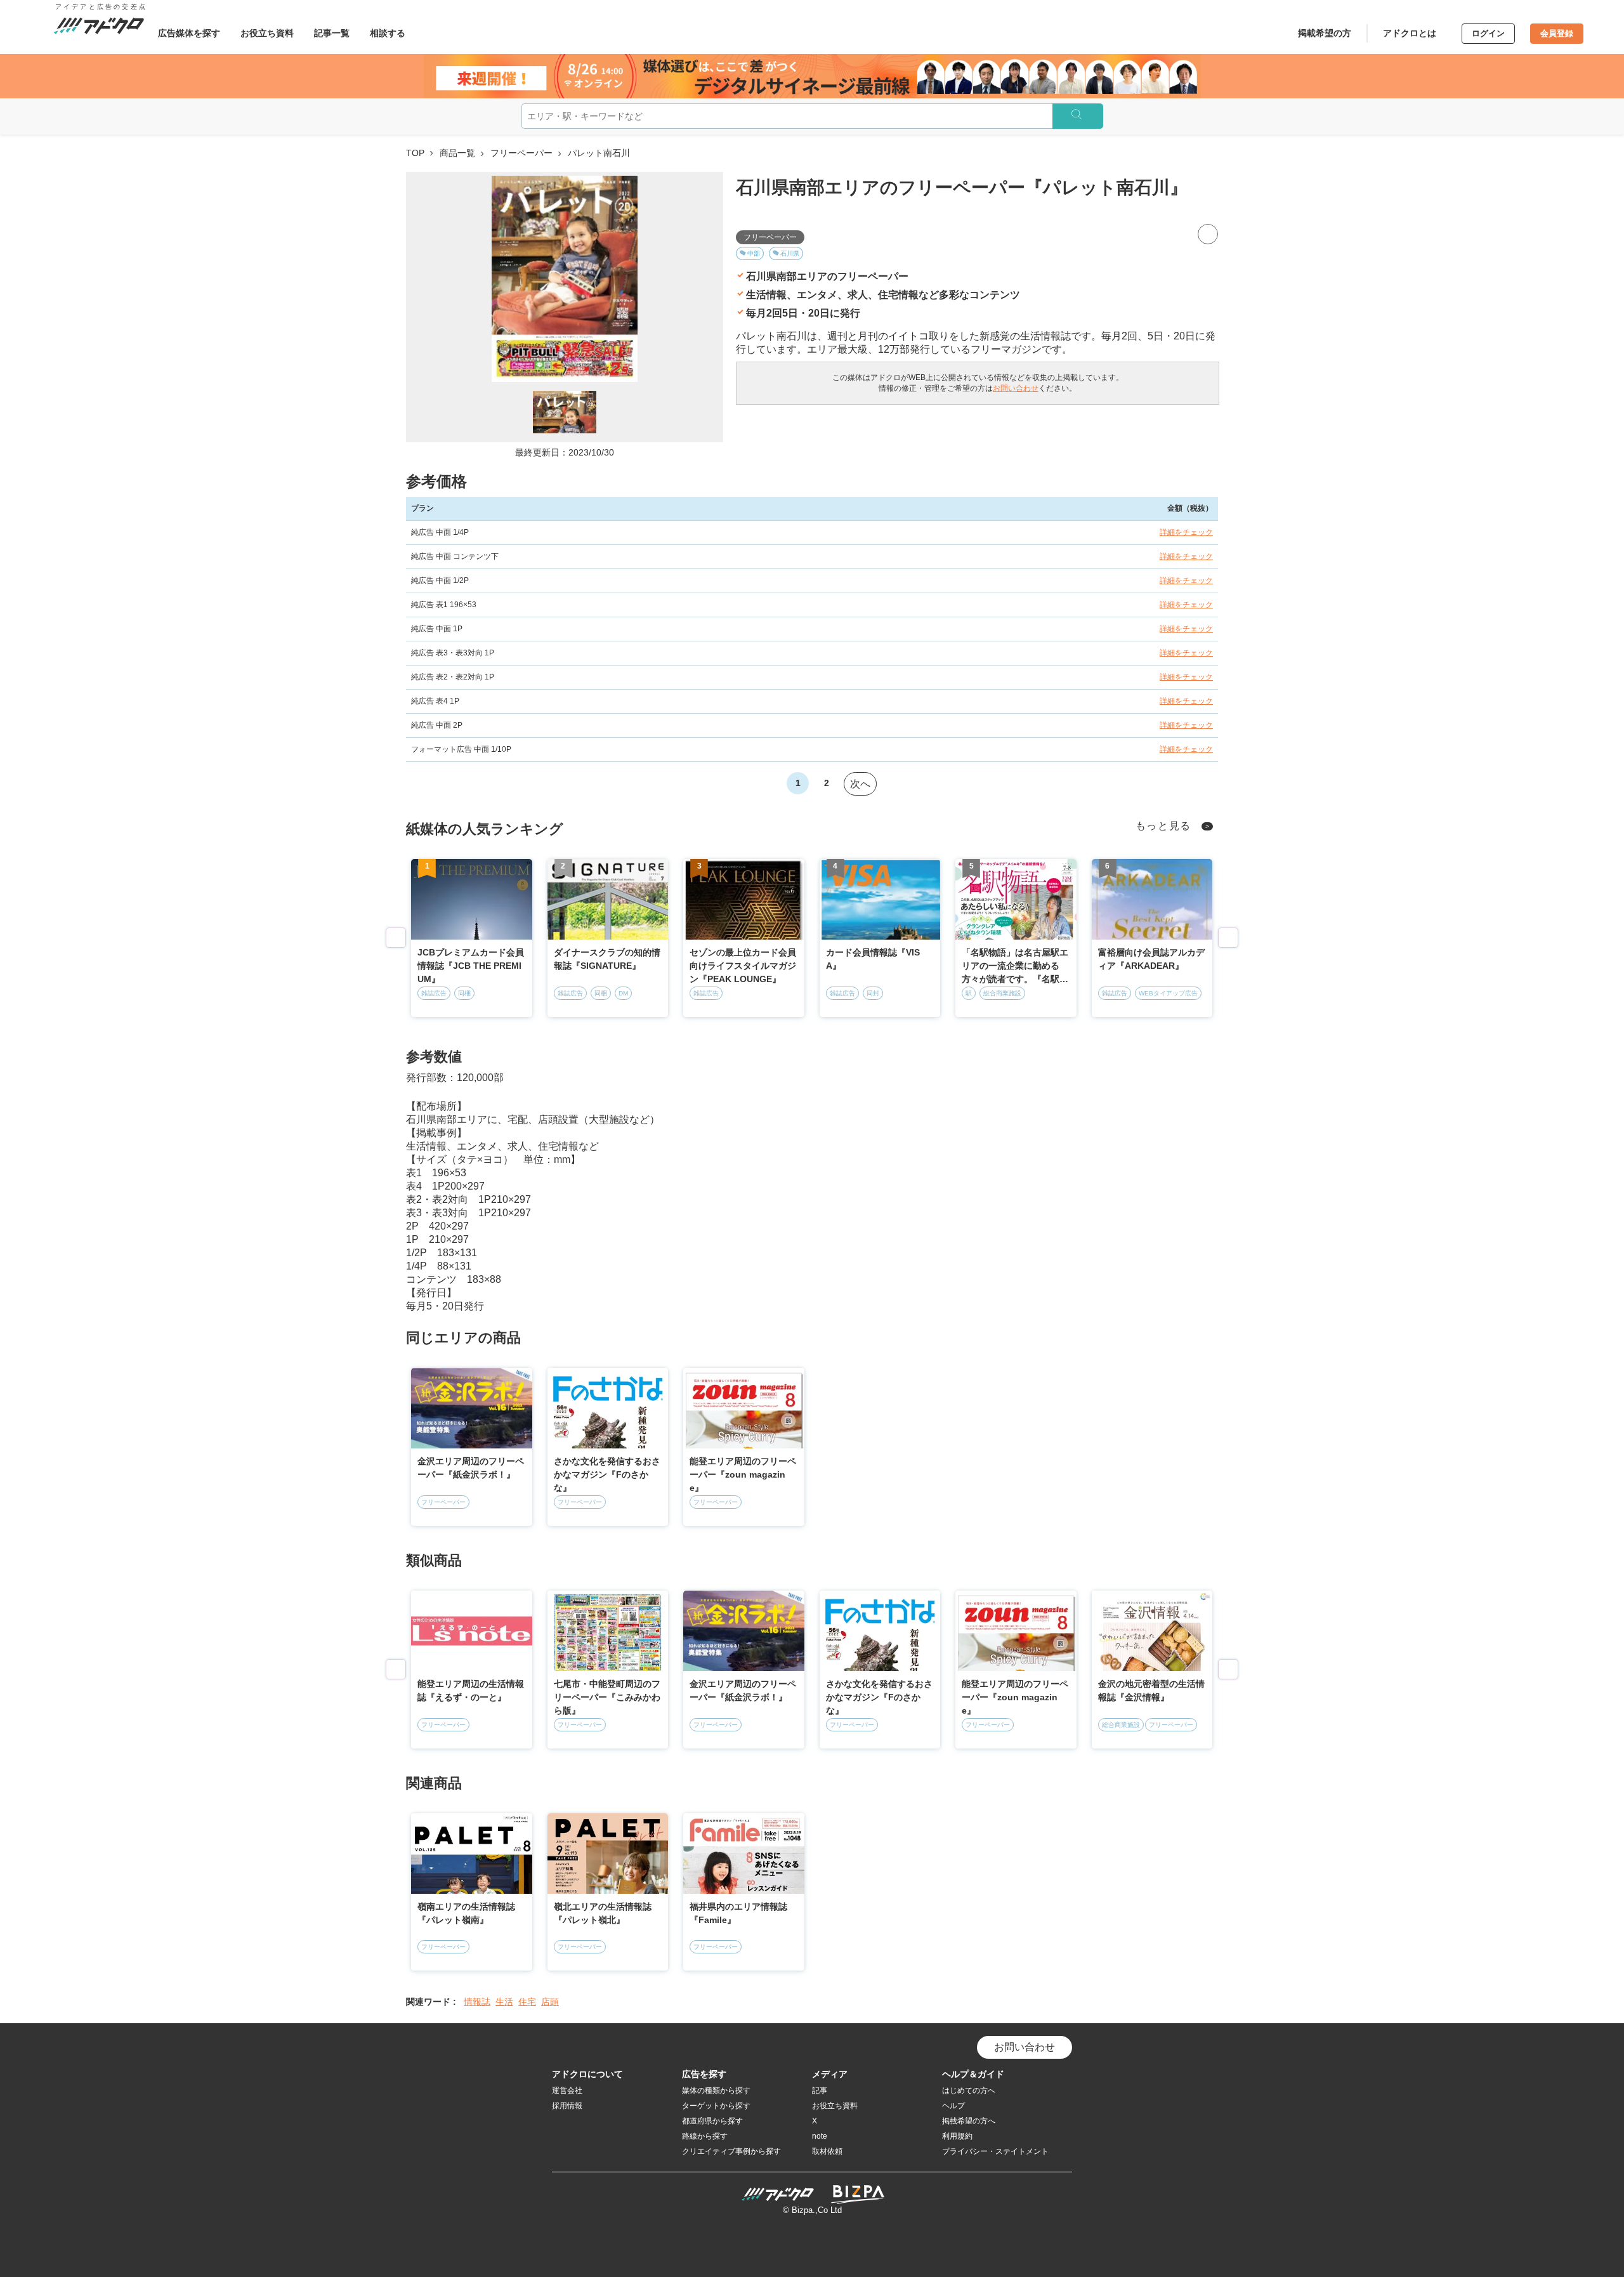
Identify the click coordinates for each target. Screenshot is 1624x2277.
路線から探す (705, 2136)
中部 (754, 253)
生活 (504, 2002)
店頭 (550, 2002)
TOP (415, 153)
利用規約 (957, 2136)
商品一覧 (457, 153)
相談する (388, 33)
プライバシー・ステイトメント (995, 2151)
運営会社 (567, 2090)
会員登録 (1557, 33)
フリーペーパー (521, 153)
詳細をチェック (1186, 532)
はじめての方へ (969, 2090)
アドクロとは (1410, 33)
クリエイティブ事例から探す (731, 2151)
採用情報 (567, 2106)
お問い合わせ (1016, 388)
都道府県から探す (712, 2121)
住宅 (527, 2002)
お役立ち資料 (267, 33)
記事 (820, 2090)
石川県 (790, 253)
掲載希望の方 (1325, 33)
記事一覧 (332, 33)
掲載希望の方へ (969, 2121)
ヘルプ (953, 2106)
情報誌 (477, 2002)
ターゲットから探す (716, 2106)
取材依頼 (827, 2151)
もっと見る (1164, 826)
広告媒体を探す (189, 33)
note (820, 2136)
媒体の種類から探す (716, 2090)
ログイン (1488, 33)
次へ (860, 784)
